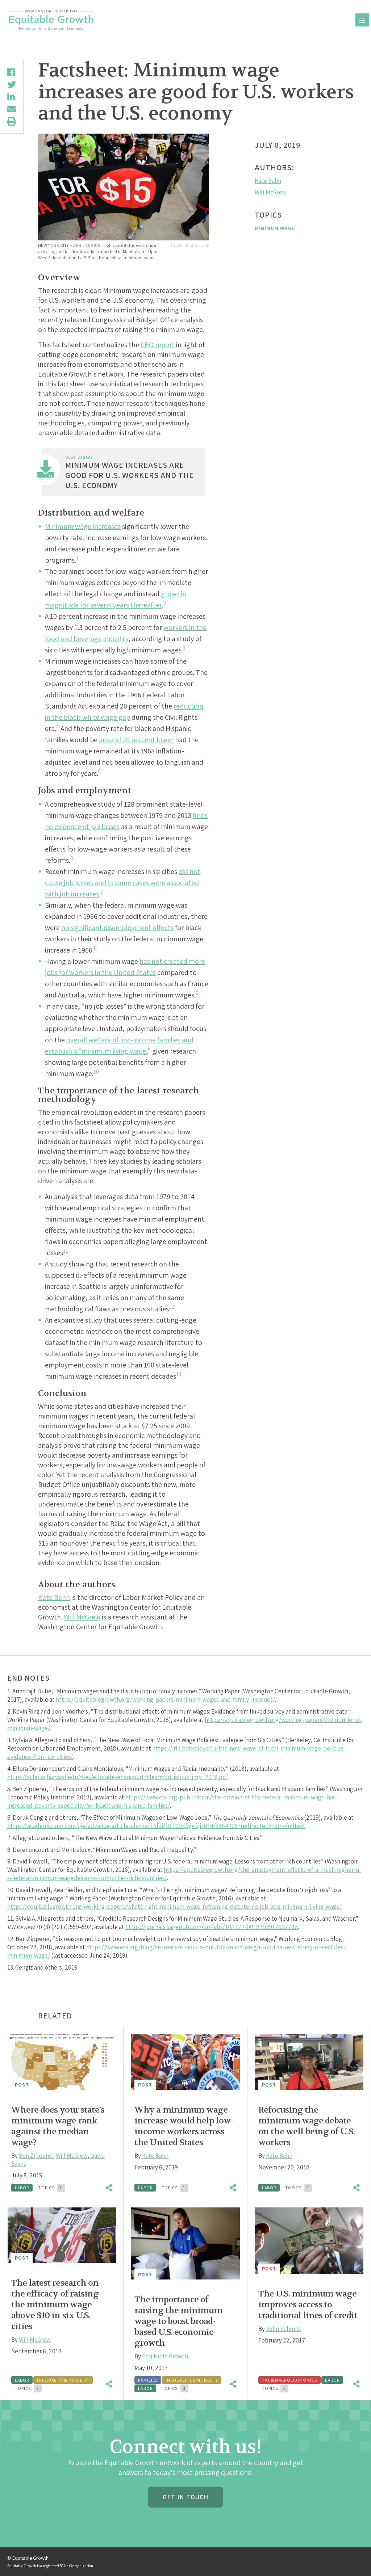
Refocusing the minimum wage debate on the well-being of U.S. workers (307, 2126)
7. (10, 1838)
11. (11, 1919)
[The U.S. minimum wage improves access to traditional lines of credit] (309, 2241)
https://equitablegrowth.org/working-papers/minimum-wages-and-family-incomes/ (165, 1699)
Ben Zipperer (36, 2156)
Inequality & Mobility (63, 2380)
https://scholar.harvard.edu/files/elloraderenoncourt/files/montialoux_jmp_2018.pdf (117, 1777)
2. (10, 1711)
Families (148, 2380)
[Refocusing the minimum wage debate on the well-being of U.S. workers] (309, 2062)
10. (11, 1890)
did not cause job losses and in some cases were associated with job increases (123, 883)
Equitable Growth (165, 2356)
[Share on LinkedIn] (12, 97)
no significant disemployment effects (117, 928)
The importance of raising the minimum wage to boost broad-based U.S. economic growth (178, 2321)
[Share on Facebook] (12, 72)
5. (10, 1789)
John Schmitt (284, 2329)
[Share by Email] (12, 109)
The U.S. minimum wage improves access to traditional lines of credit (308, 2305)
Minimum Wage (275, 228)
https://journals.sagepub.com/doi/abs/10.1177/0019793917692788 (212, 1927)
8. (10, 1850)
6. (10, 1818)
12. (11, 1939)
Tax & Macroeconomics (290, 2380)
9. (10, 1861)
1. (10, 1691)
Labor (22, 2188)
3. (10, 1740)
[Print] (12, 121)
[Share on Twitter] (12, 84)
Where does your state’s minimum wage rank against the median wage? (58, 2126)
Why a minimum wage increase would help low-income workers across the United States (184, 2126)
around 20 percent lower (136, 740)
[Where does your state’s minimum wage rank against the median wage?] (62, 2062)
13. (11, 1967)
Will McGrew (82, 1617)
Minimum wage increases (83, 526)
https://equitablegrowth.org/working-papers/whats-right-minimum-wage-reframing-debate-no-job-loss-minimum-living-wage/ (174, 1907)
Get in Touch (185, 2497)
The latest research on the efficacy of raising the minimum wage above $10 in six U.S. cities (55, 2305)
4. (10, 1769)
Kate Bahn (54, 1597)
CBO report (158, 345)
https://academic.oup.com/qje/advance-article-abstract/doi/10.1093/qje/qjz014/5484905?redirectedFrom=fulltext (156, 1826)
